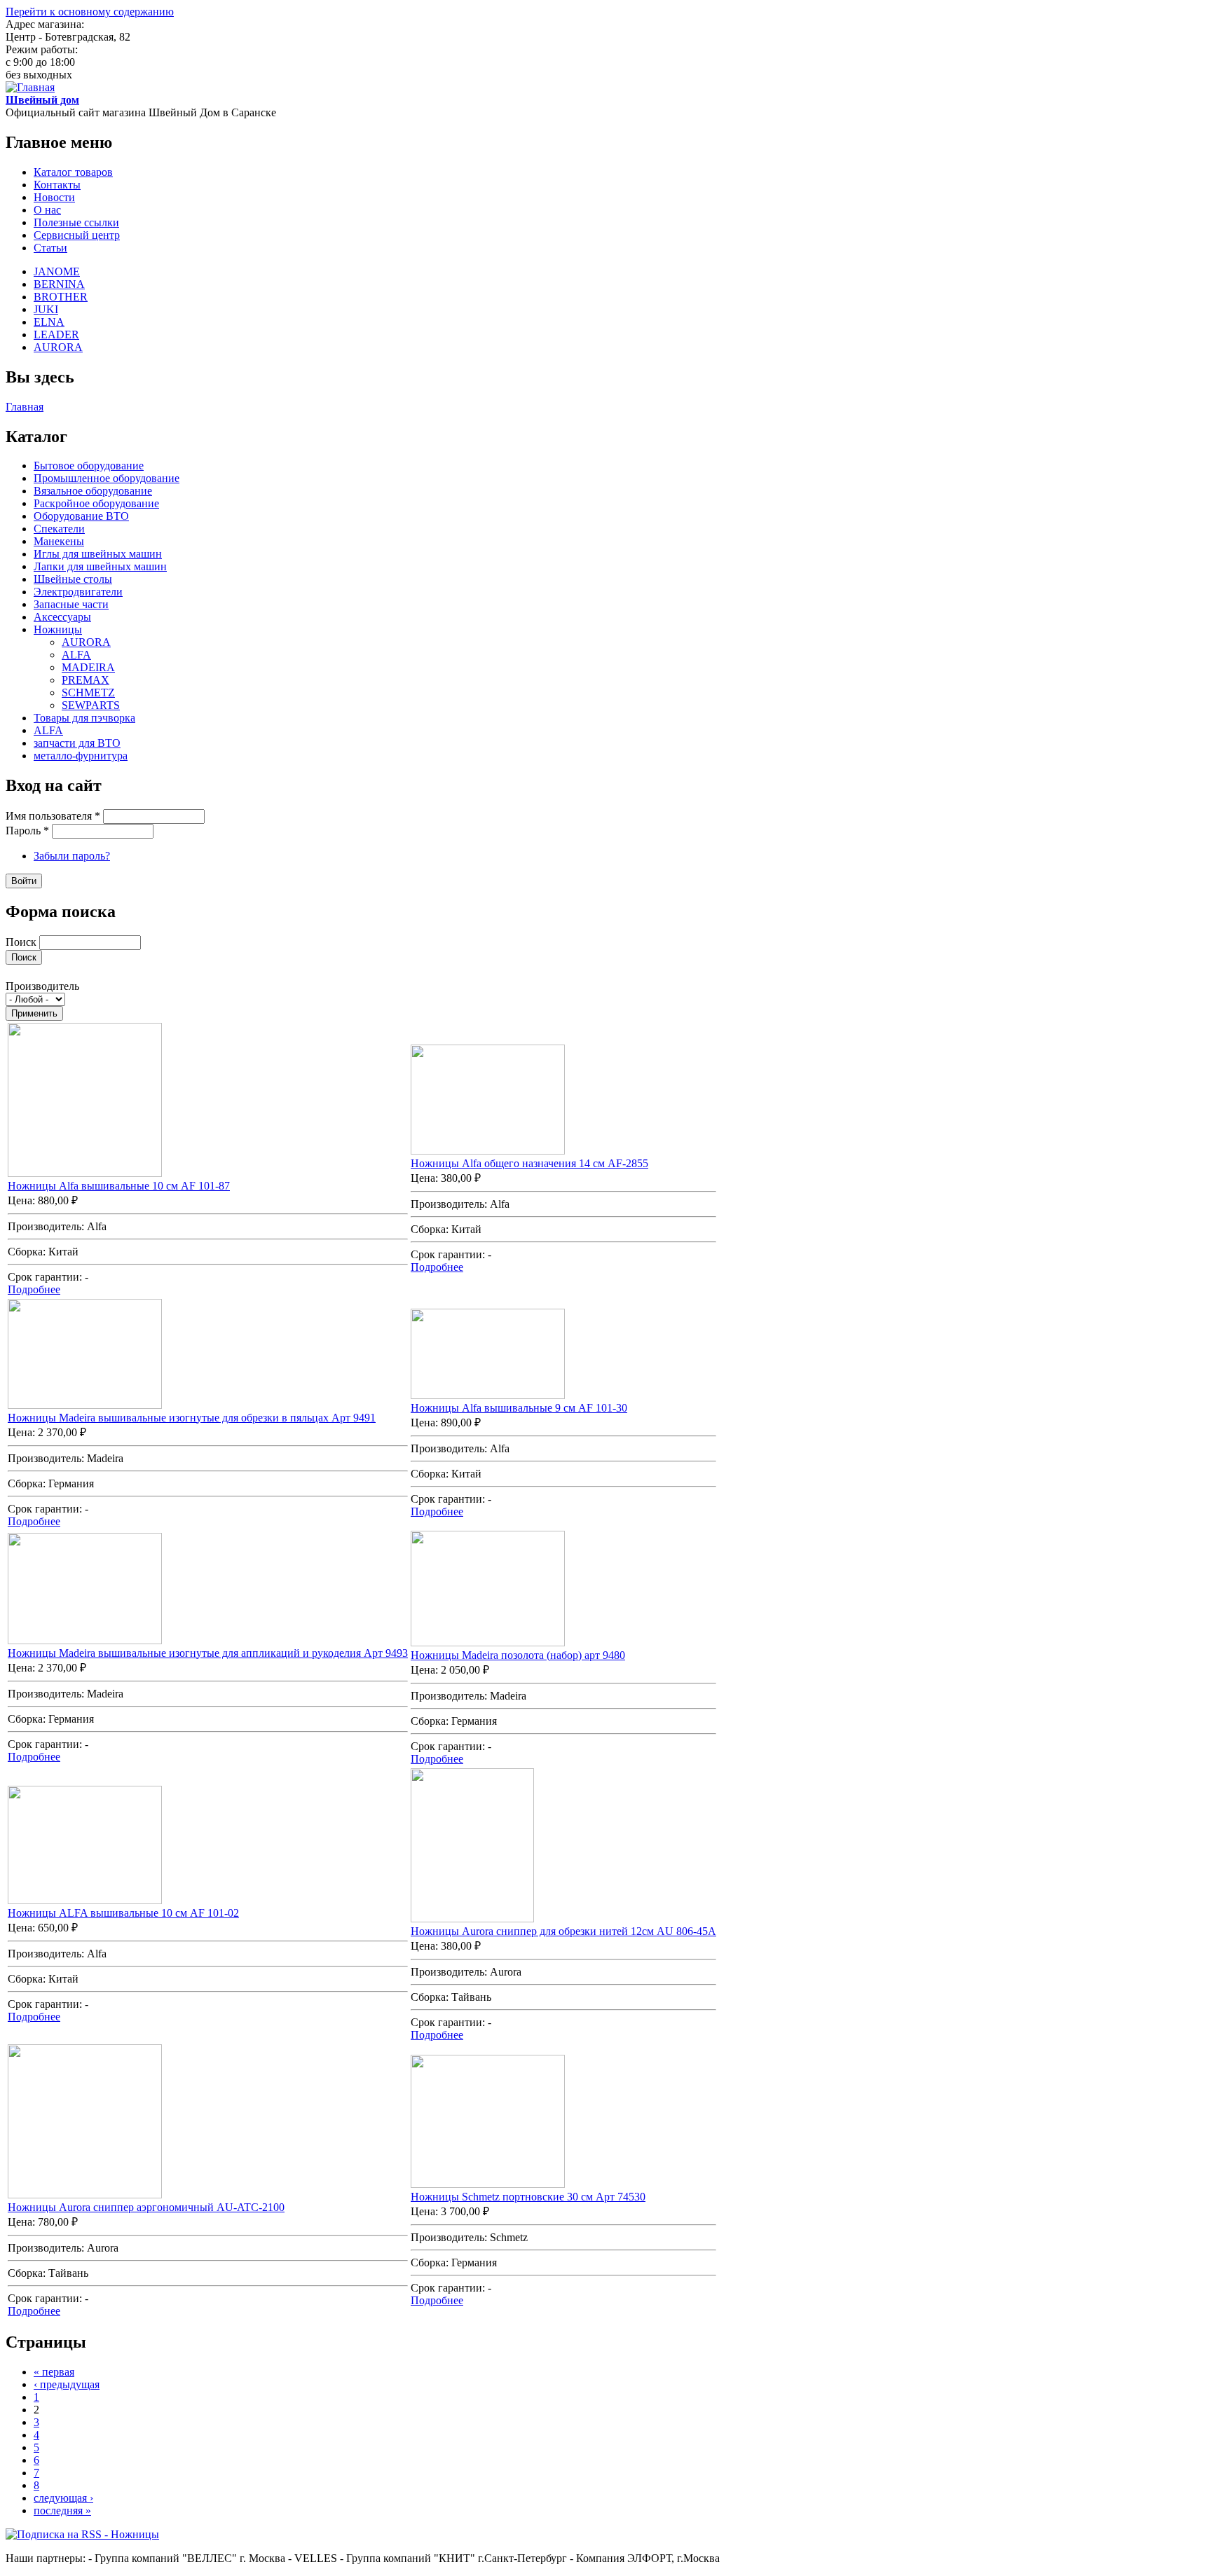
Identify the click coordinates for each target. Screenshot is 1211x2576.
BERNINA (59, 284)
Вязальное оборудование (93, 491)
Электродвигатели (78, 592)
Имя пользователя (53, 816)
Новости (54, 197)
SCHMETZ (88, 693)
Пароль (27, 831)
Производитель (42, 986)
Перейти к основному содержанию (90, 12)
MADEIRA (88, 667)
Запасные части (71, 604)
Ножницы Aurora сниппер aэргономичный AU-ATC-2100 (146, 2207)
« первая (54, 2372)
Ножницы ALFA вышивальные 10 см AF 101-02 (123, 1913)
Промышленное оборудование (107, 478)
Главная (25, 407)
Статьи (50, 248)
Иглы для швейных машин (98, 554)
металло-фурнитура (81, 756)
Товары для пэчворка (84, 718)
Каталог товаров (73, 172)
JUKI (46, 309)
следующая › (63, 2498)
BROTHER (61, 297)
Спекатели (59, 529)
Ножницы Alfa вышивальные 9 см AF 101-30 (519, 1408)
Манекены (59, 541)
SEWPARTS (91, 705)
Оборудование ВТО (81, 516)
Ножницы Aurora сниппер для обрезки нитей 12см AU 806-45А (563, 1931)
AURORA (58, 347)
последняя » (62, 2510)
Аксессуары (62, 617)
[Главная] (30, 87)
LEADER (56, 335)
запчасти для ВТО (77, 743)
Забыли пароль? (72, 856)
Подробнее (34, 1289)
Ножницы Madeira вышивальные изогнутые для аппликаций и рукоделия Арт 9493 (208, 1653)
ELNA (49, 322)
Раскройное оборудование (96, 503)
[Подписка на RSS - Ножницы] (82, 2534)
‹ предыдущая (67, 2384)
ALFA (76, 655)
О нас (47, 210)
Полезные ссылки (76, 222)
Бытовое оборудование (89, 466)
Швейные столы (73, 579)
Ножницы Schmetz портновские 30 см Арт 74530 (528, 2197)
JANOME (57, 271)
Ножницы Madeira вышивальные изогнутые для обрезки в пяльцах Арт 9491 (192, 1418)
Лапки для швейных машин (100, 566)
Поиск (22, 942)
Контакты (57, 185)
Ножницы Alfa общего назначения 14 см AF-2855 (529, 1163)
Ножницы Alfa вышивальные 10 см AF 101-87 (119, 1186)
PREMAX (85, 680)
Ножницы (58, 629)
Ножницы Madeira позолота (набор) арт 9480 (518, 1655)
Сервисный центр (77, 235)
